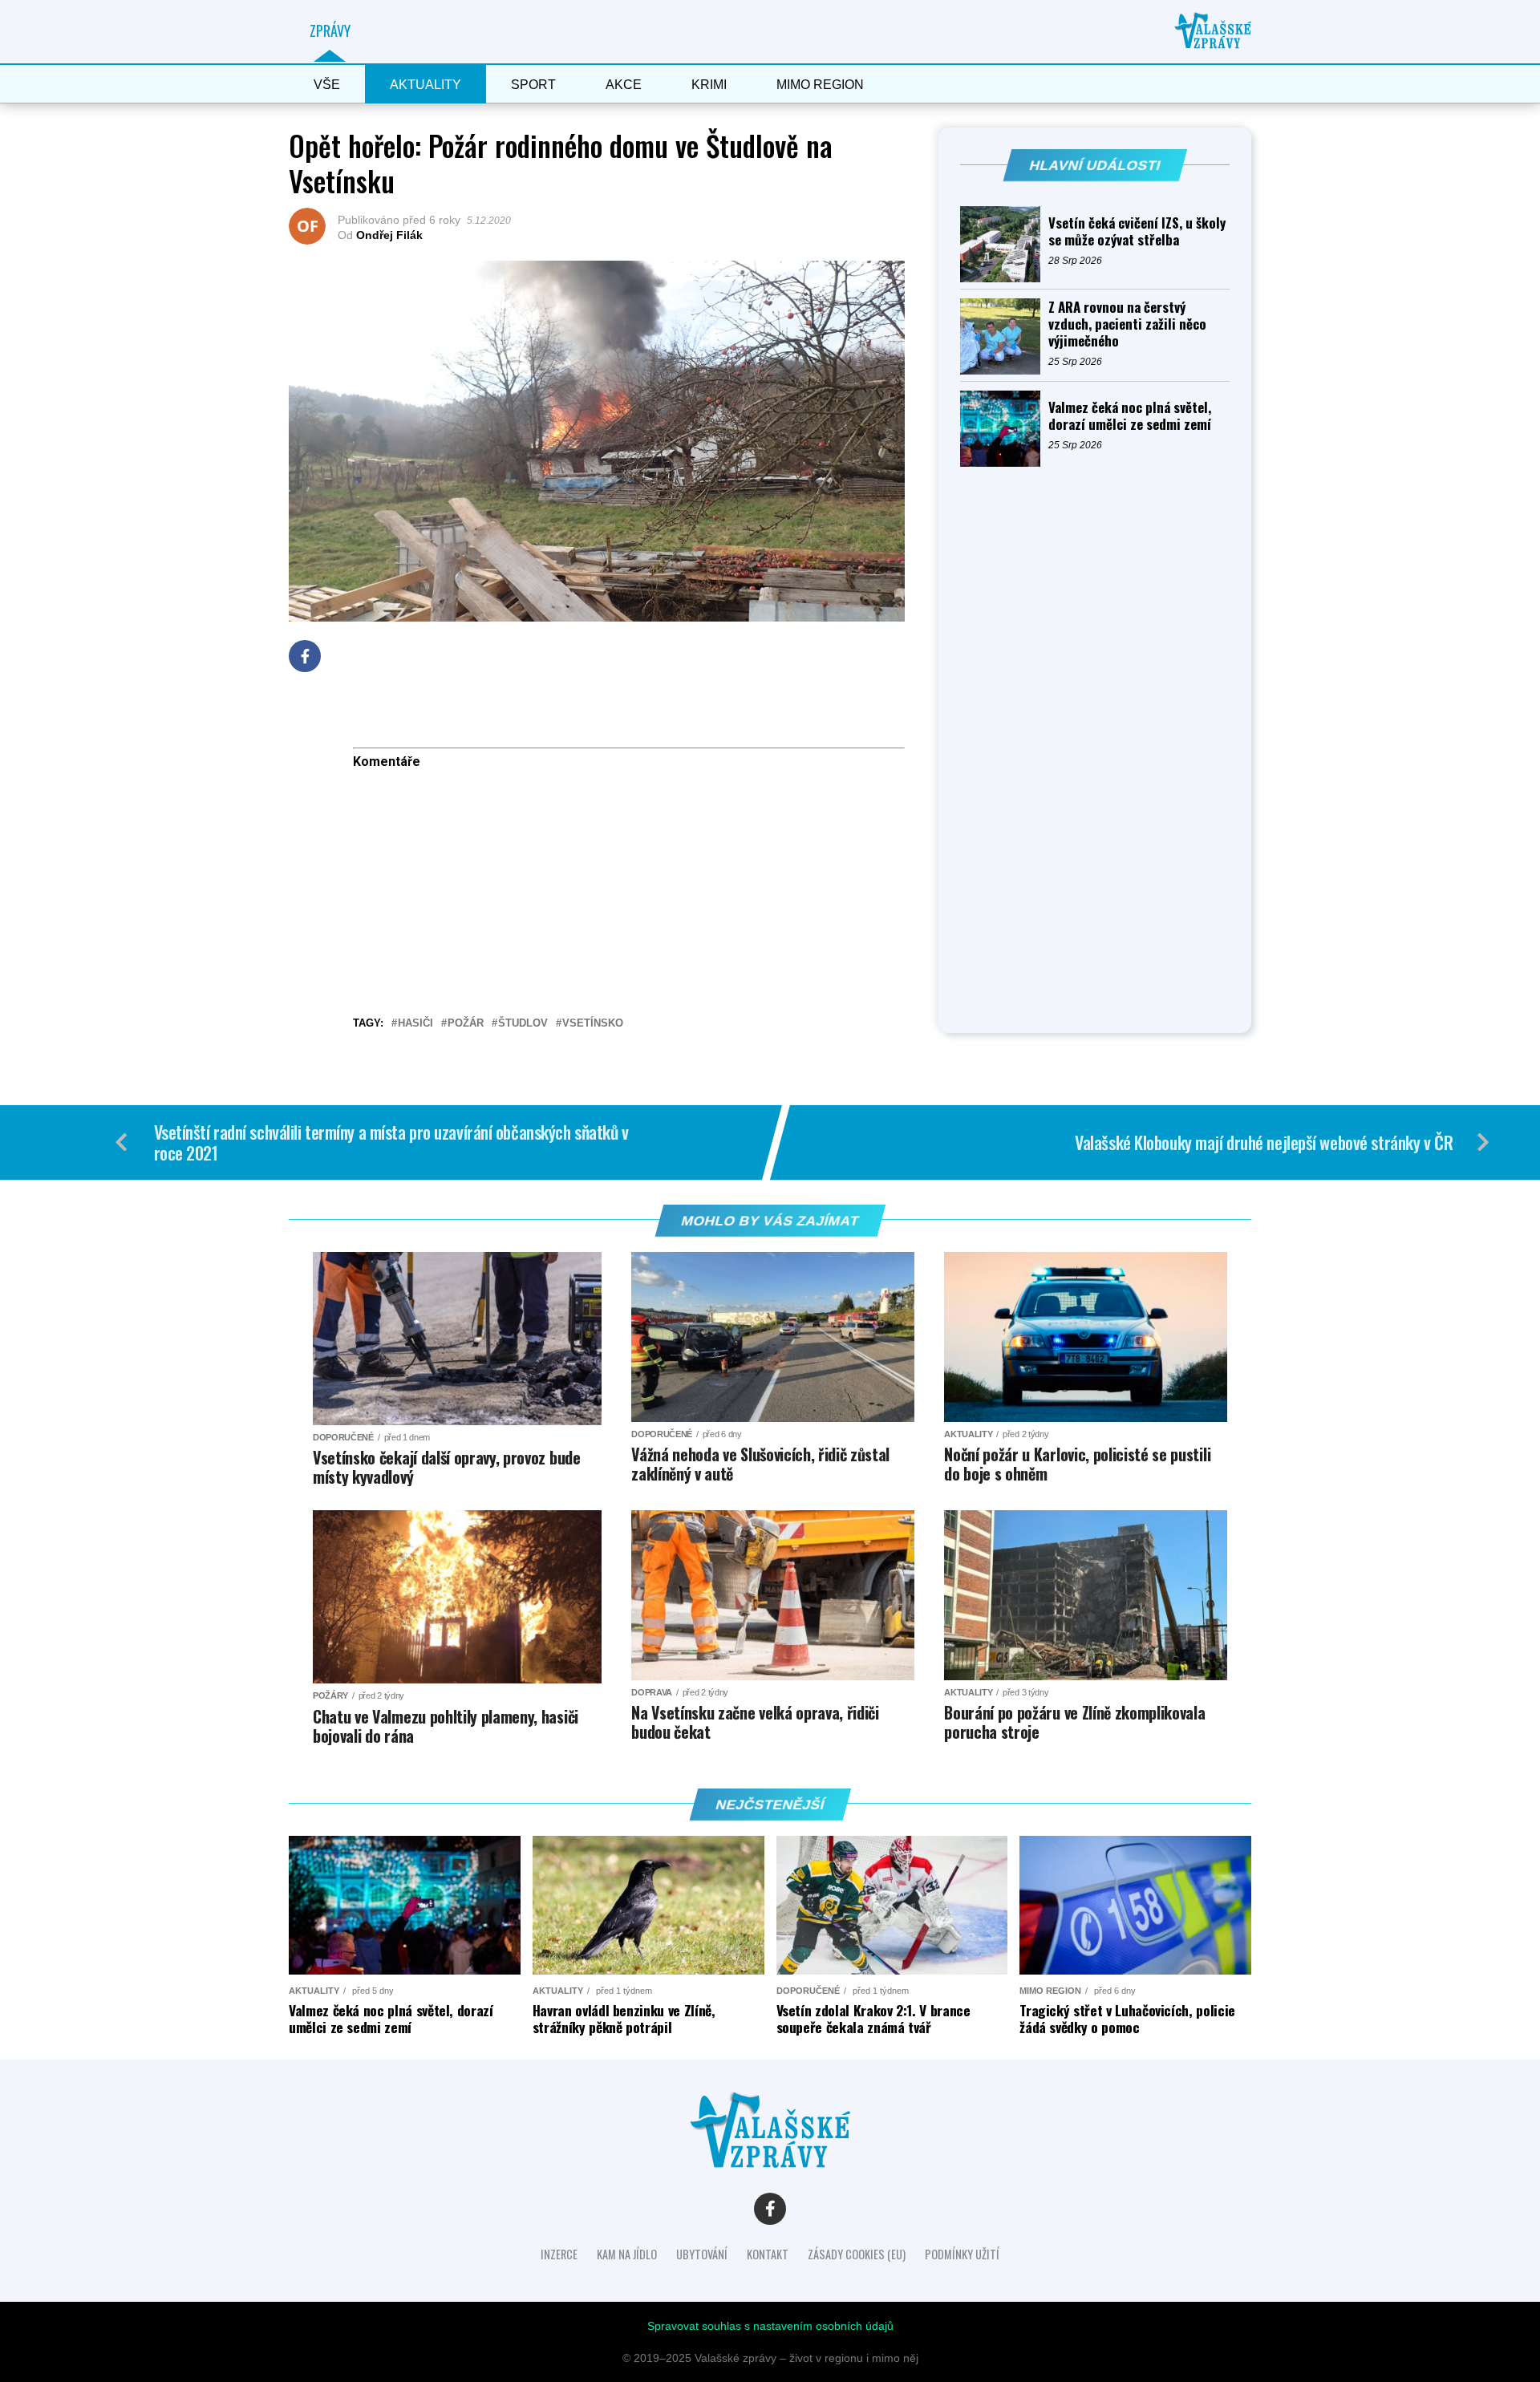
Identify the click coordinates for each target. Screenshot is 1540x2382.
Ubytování (702, 2254)
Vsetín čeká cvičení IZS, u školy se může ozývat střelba (1137, 231)
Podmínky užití (962, 2254)
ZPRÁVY (330, 30)
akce (624, 85)
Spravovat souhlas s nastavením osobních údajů (770, 2326)
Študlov (523, 1024)
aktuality (426, 85)
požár (466, 1024)
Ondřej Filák (389, 235)
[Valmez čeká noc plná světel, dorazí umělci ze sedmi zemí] (1004, 429)
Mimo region (820, 85)
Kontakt (768, 2254)
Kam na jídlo (627, 2254)
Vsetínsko (593, 1024)
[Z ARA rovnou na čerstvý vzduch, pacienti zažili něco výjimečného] (1004, 336)
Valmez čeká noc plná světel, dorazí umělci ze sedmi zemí (1130, 415)
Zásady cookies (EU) (857, 2254)
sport (533, 85)
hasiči (415, 1024)
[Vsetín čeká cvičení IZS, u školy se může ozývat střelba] (1004, 244)
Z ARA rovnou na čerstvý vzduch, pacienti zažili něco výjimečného (1127, 324)
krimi (709, 85)
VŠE (327, 85)
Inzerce (559, 2254)
